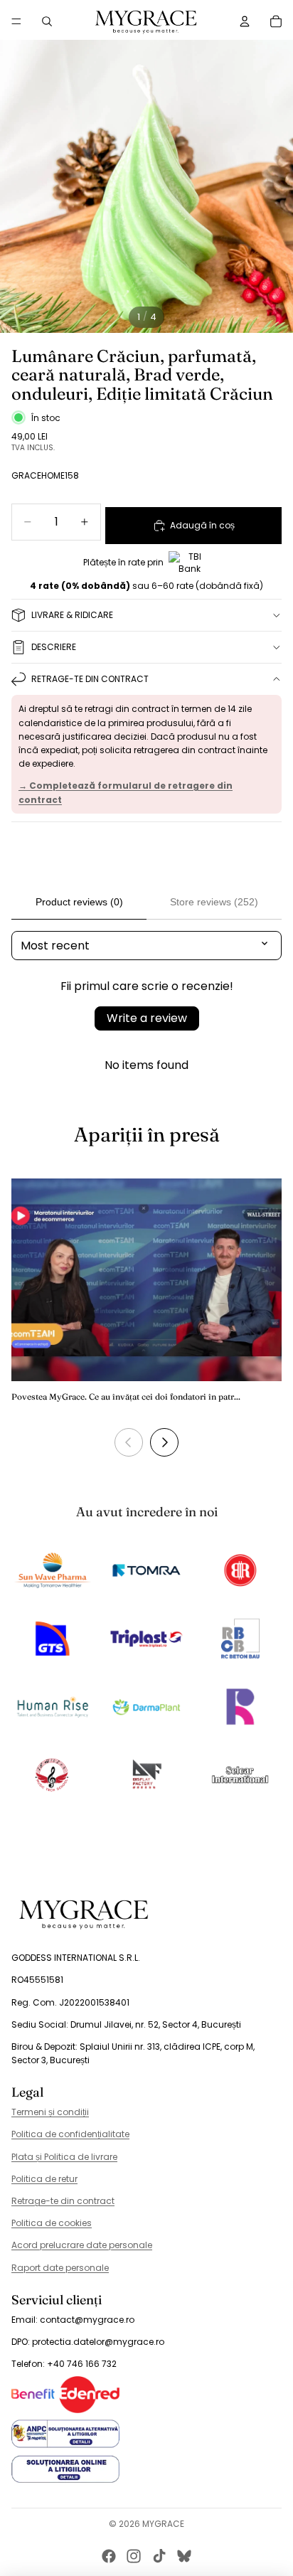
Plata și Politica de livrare (64, 2157)
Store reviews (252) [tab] (214, 902)
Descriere (54, 647)
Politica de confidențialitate (70, 2134)
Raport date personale (60, 2268)
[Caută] (47, 21)
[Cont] (245, 21)
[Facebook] (109, 2556)
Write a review (147, 1018)
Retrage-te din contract (90, 679)
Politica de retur (44, 2179)
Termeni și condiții (50, 2112)
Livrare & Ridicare (72, 615)
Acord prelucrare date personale (82, 2245)
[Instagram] (134, 2556)
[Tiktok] (159, 2556)
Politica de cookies (52, 2223)
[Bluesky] (184, 2556)
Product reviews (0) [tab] (79, 902)
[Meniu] (16, 21)
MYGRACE (163, 2524)
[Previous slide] (129, 1442)
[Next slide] (164, 1442)
